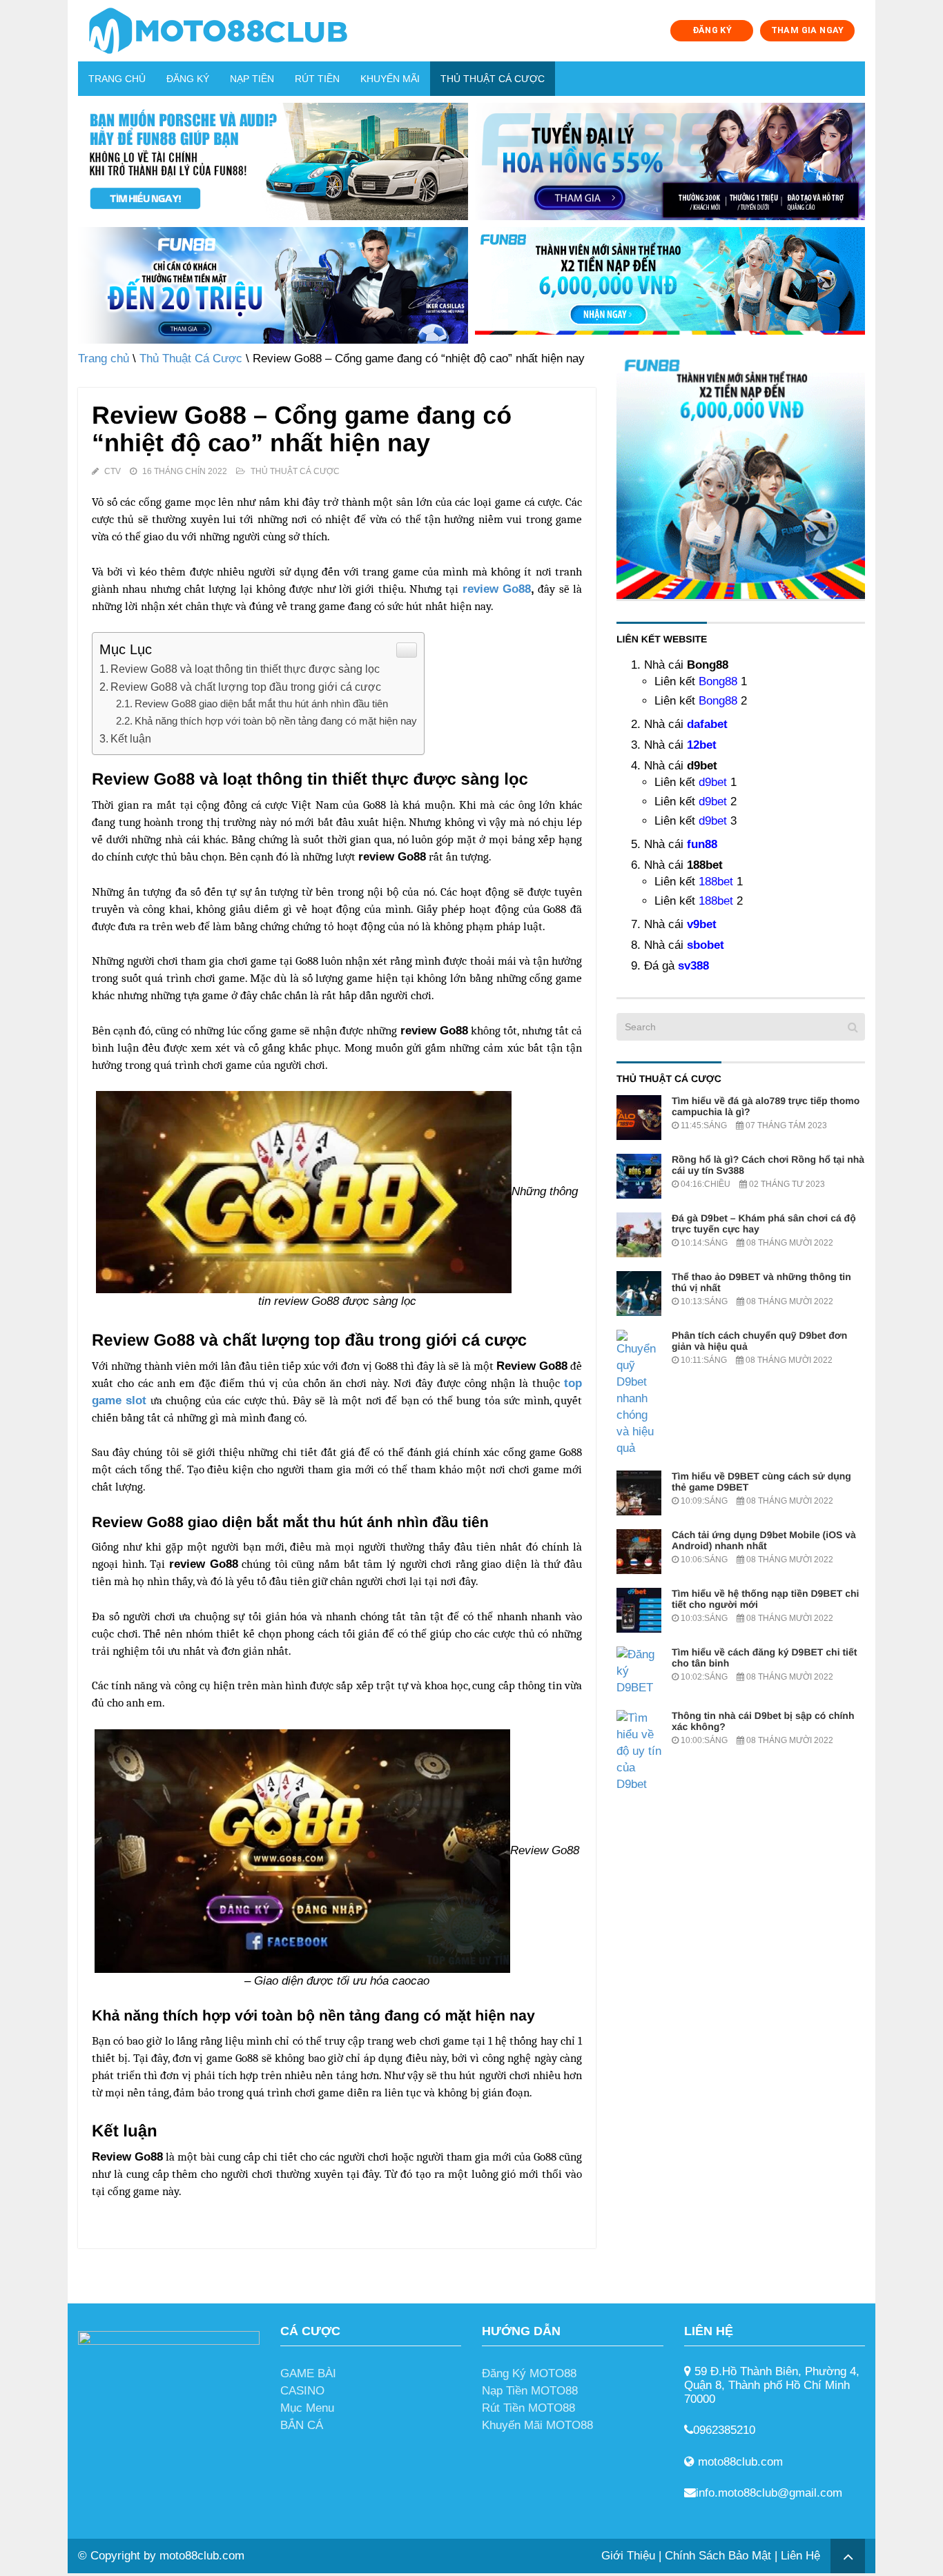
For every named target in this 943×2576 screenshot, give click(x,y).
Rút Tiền (317, 79)
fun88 (702, 844)
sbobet (706, 945)
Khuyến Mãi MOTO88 (537, 2425)
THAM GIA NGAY (808, 30)
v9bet (702, 924)
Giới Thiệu (628, 2556)
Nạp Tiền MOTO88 (530, 2391)
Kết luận (131, 738)
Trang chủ (117, 79)
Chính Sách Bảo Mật (718, 2556)
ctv (113, 471)
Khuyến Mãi (390, 79)
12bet (702, 745)
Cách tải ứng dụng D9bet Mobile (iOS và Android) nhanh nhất (764, 1540)
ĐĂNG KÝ (712, 30)
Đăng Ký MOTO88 (529, 2373)
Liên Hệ (800, 2556)
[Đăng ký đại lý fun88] (273, 161)
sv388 (693, 966)
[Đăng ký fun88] (741, 475)
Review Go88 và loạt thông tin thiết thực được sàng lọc (245, 669)
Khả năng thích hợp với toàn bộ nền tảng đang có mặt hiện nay (276, 721)
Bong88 (718, 681)
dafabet (707, 724)
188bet (716, 882)
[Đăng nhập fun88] (670, 286)
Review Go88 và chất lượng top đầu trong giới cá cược (246, 687)
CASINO (302, 2391)
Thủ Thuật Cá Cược (493, 79)
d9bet (713, 782)
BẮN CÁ (302, 2425)
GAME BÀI (308, 2373)
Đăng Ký (188, 79)
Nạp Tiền (252, 79)
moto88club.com (202, 2556)
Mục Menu (307, 2408)
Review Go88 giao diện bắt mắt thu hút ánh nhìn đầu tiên (261, 704)
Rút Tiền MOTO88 (528, 2408)
